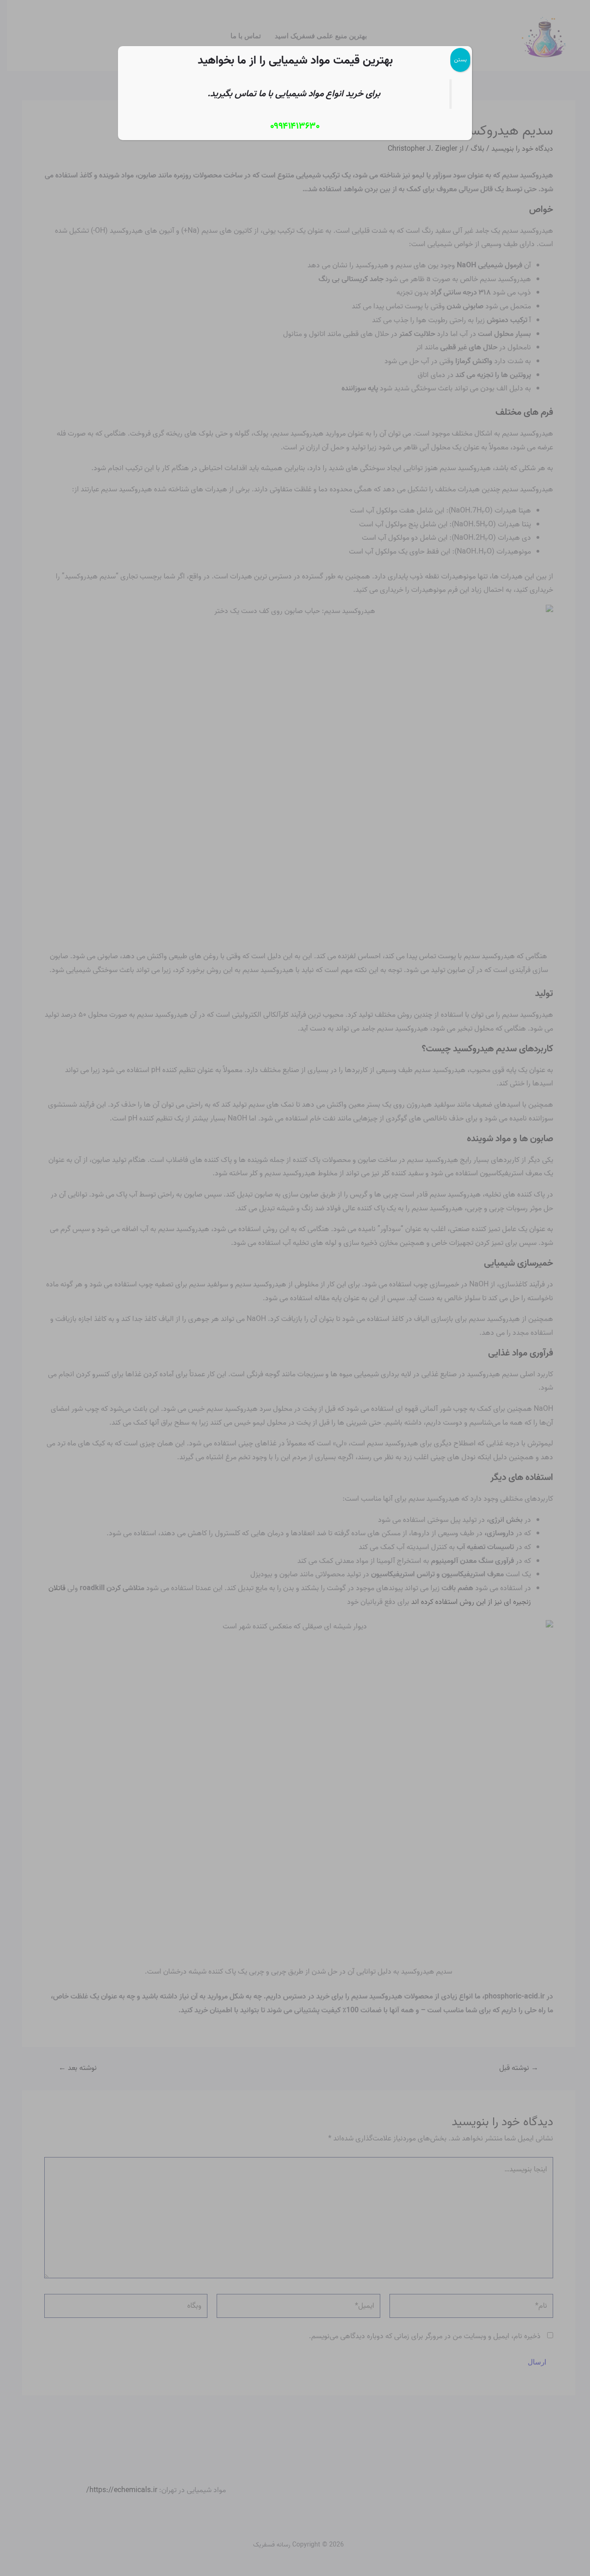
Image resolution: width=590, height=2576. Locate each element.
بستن (460, 60)
